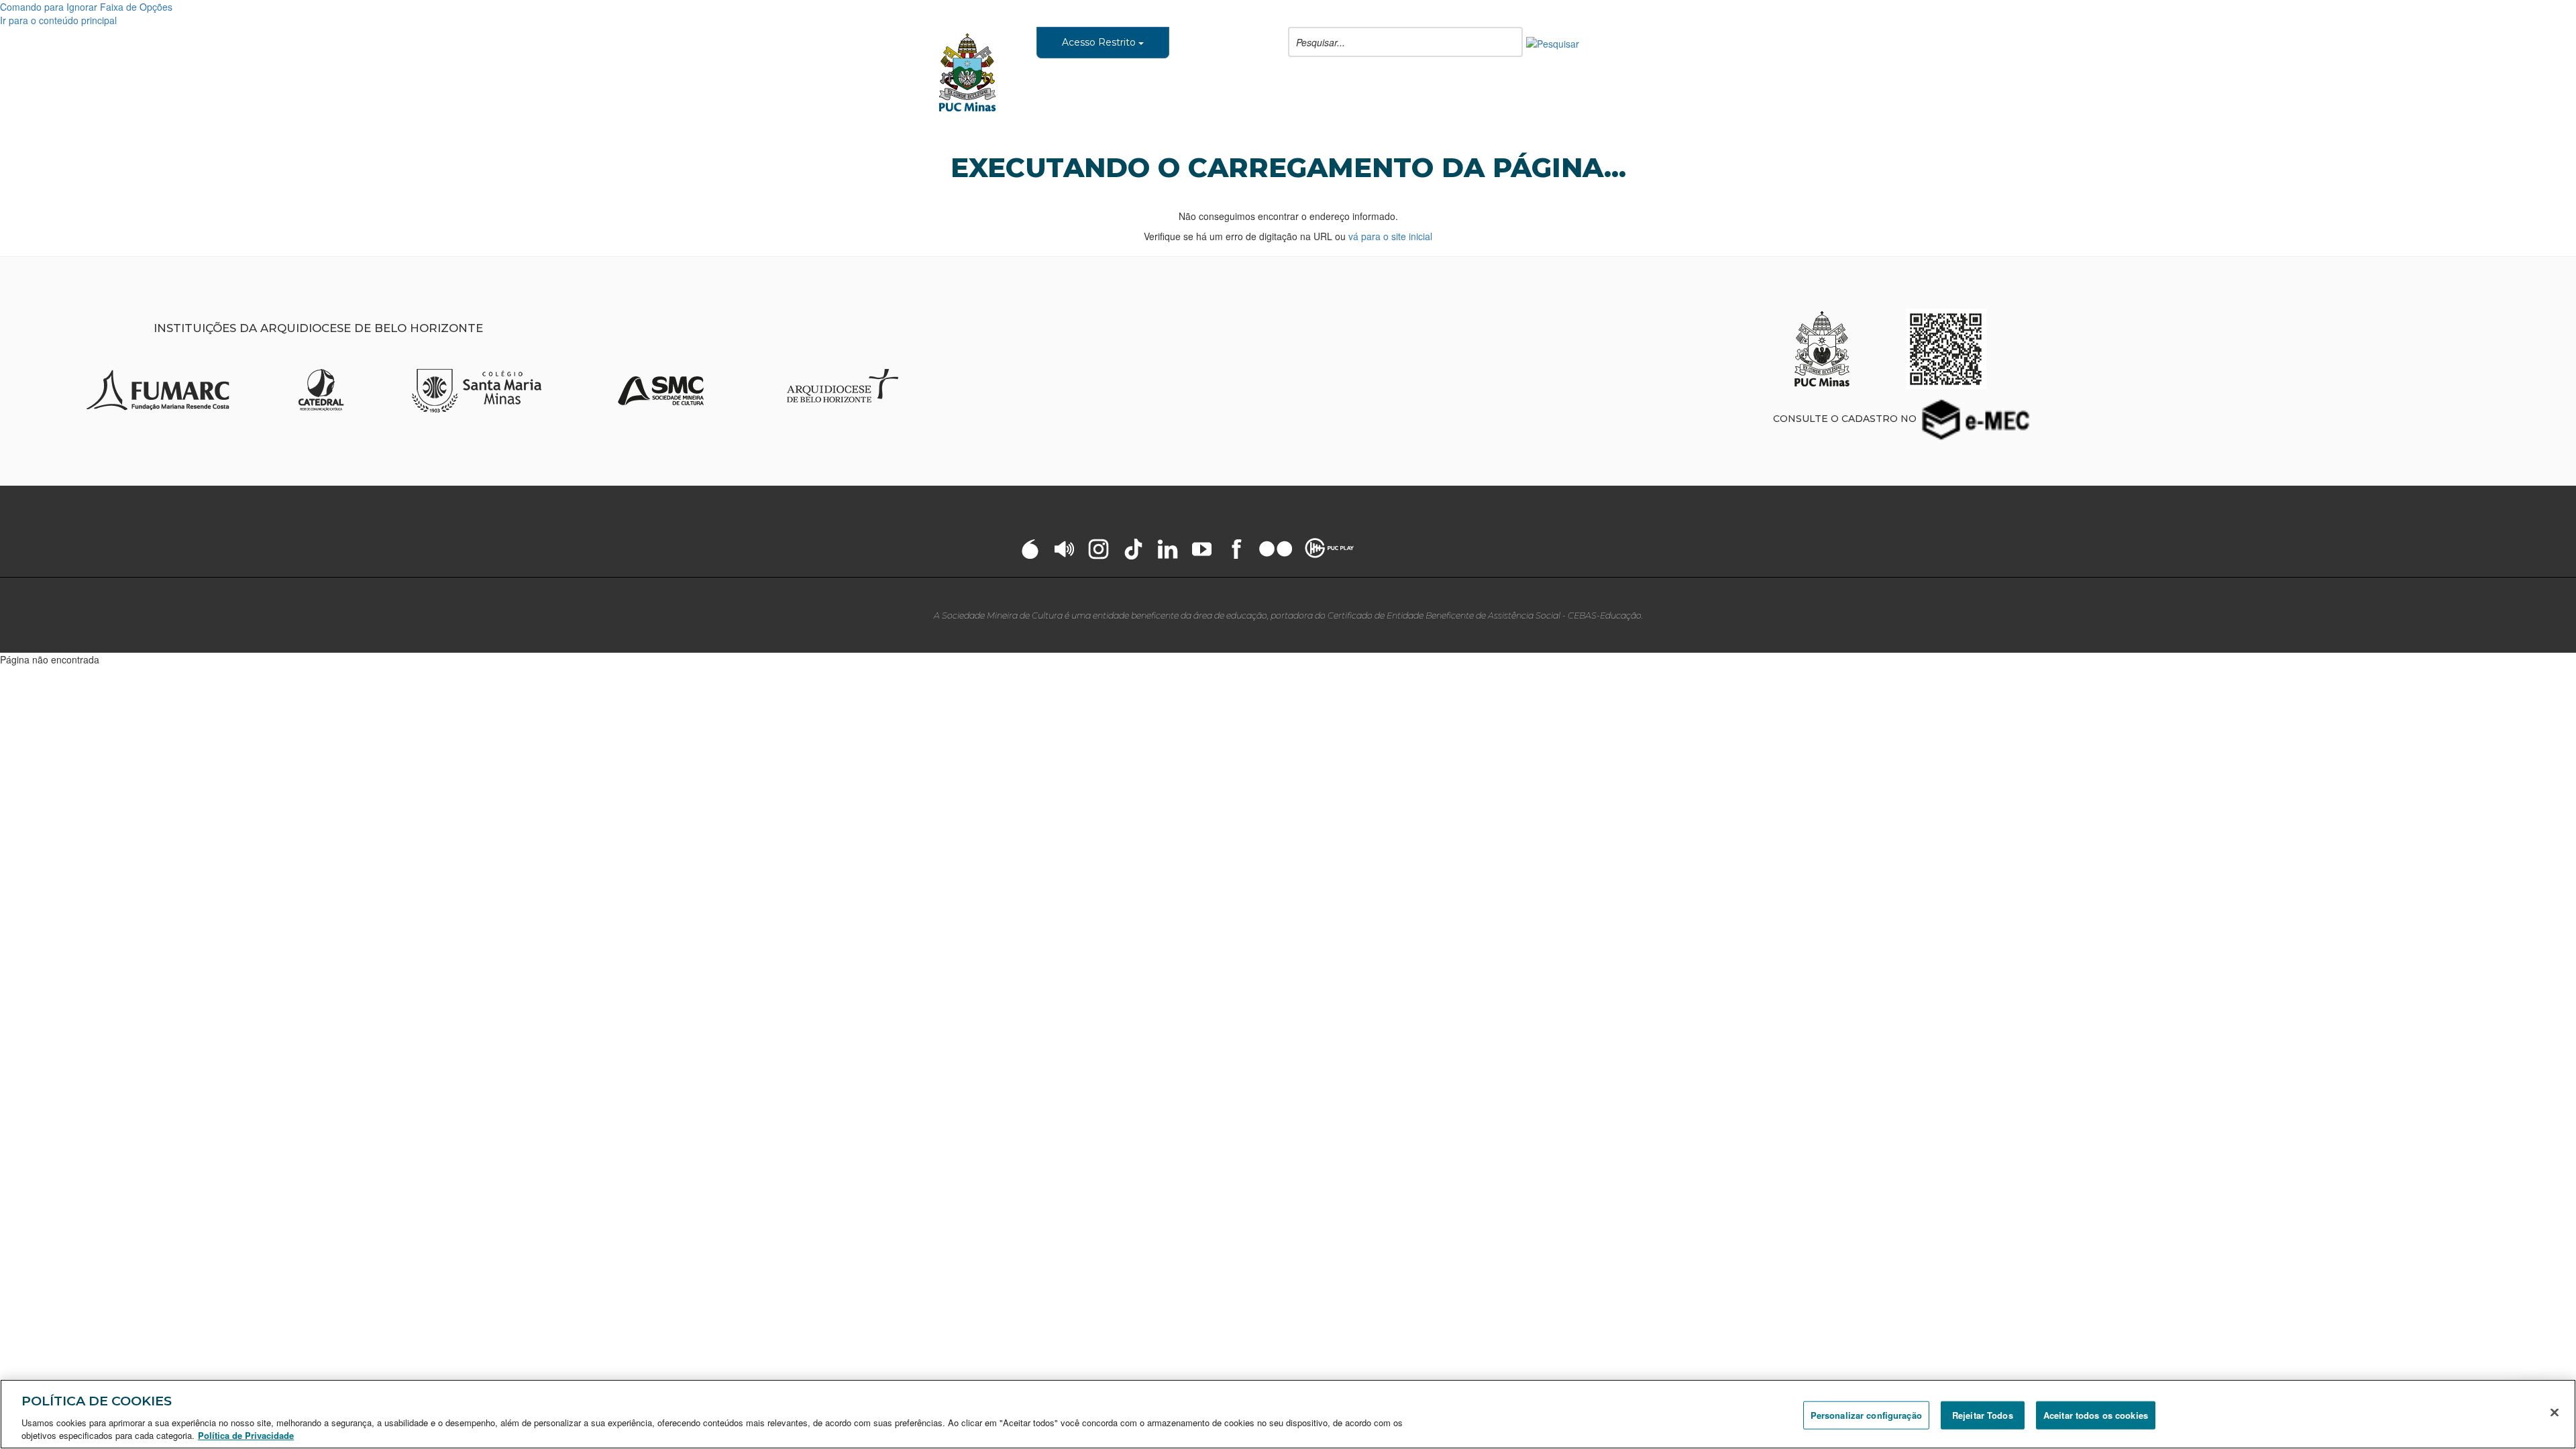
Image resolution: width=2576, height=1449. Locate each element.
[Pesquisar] (1553, 42)
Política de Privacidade (246, 1435)
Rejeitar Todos (1983, 1415)
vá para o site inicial (1390, 236)
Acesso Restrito (1100, 42)
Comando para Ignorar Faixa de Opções (86, 7)
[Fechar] (2555, 1413)
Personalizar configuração (1866, 1415)
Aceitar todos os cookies (2096, 1415)
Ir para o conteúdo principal (58, 20)
